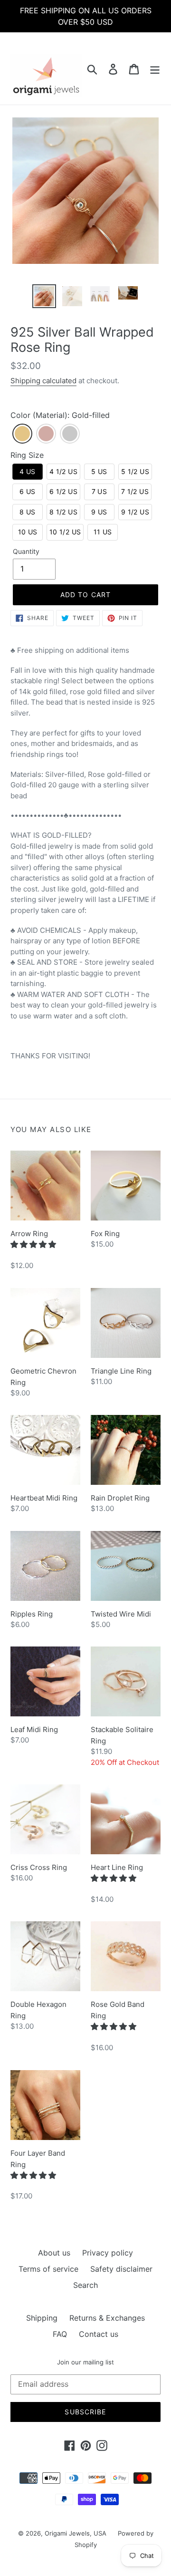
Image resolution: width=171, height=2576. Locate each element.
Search (85, 2285)
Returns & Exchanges (107, 2318)
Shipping (42, 2318)
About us (54, 2253)
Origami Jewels (67, 2533)
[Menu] (155, 68)
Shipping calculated (43, 381)
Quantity (26, 551)
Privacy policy (108, 2253)
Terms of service (48, 2269)
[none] (22, 434)
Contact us (99, 2334)
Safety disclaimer (121, 2269)
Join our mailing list (85, 2362)
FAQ (60, 2334)
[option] (44, 296)
